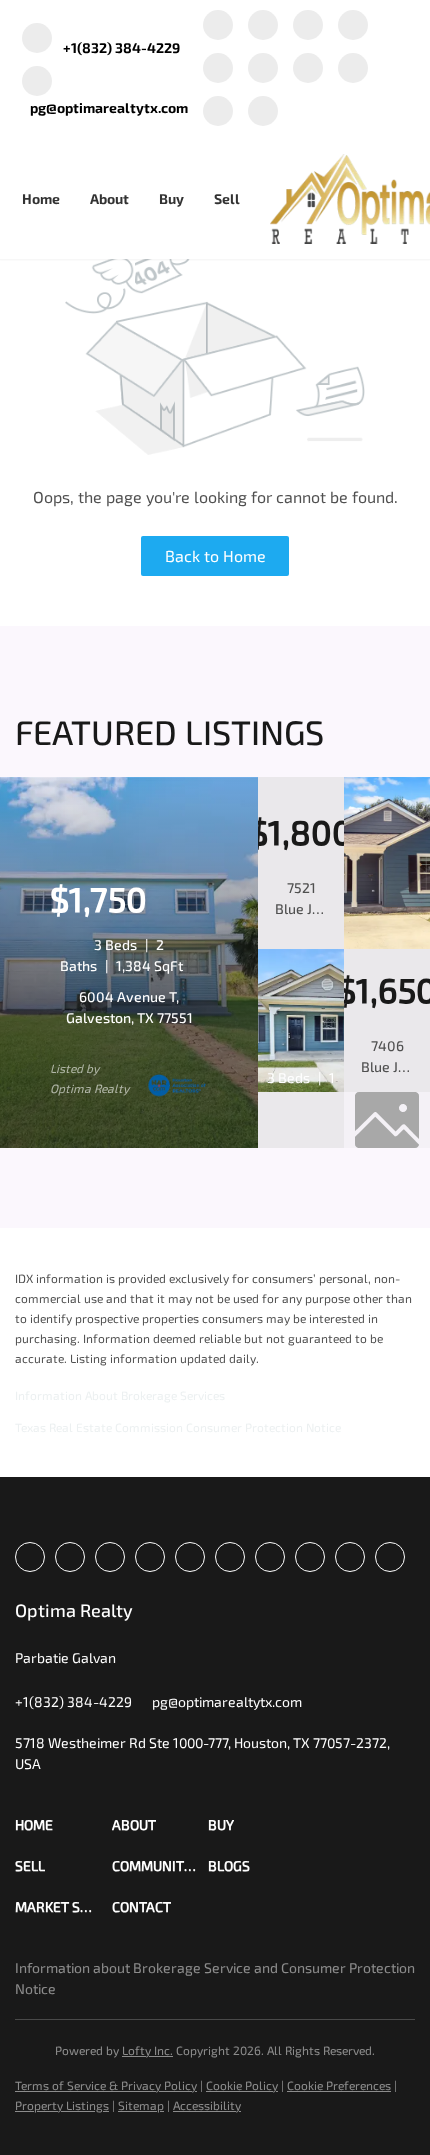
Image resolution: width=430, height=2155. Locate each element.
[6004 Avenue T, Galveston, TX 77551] (129, 1143)
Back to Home (215, 555)
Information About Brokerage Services (120, 1395)
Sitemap (141, 2105)
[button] (63, 1824)
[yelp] (218, 69)
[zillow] (353, 26)
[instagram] (263, 69)
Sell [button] (227, 198)
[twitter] (308, 26)
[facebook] (218, 26)
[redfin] (263, 112)
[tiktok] (353, 69)
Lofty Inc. (147, 2050)
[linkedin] (263, 26)
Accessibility (207, 2105)
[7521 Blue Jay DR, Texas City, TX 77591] (387, 944)
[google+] (218, 112)
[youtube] (308, 69)
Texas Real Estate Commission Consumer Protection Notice (178, 1427)
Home (41, 198)
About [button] (109, 198)
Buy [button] (171, 198)
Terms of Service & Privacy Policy (106, 2085)
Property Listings (62, 2105)
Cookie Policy (242, 2085)
